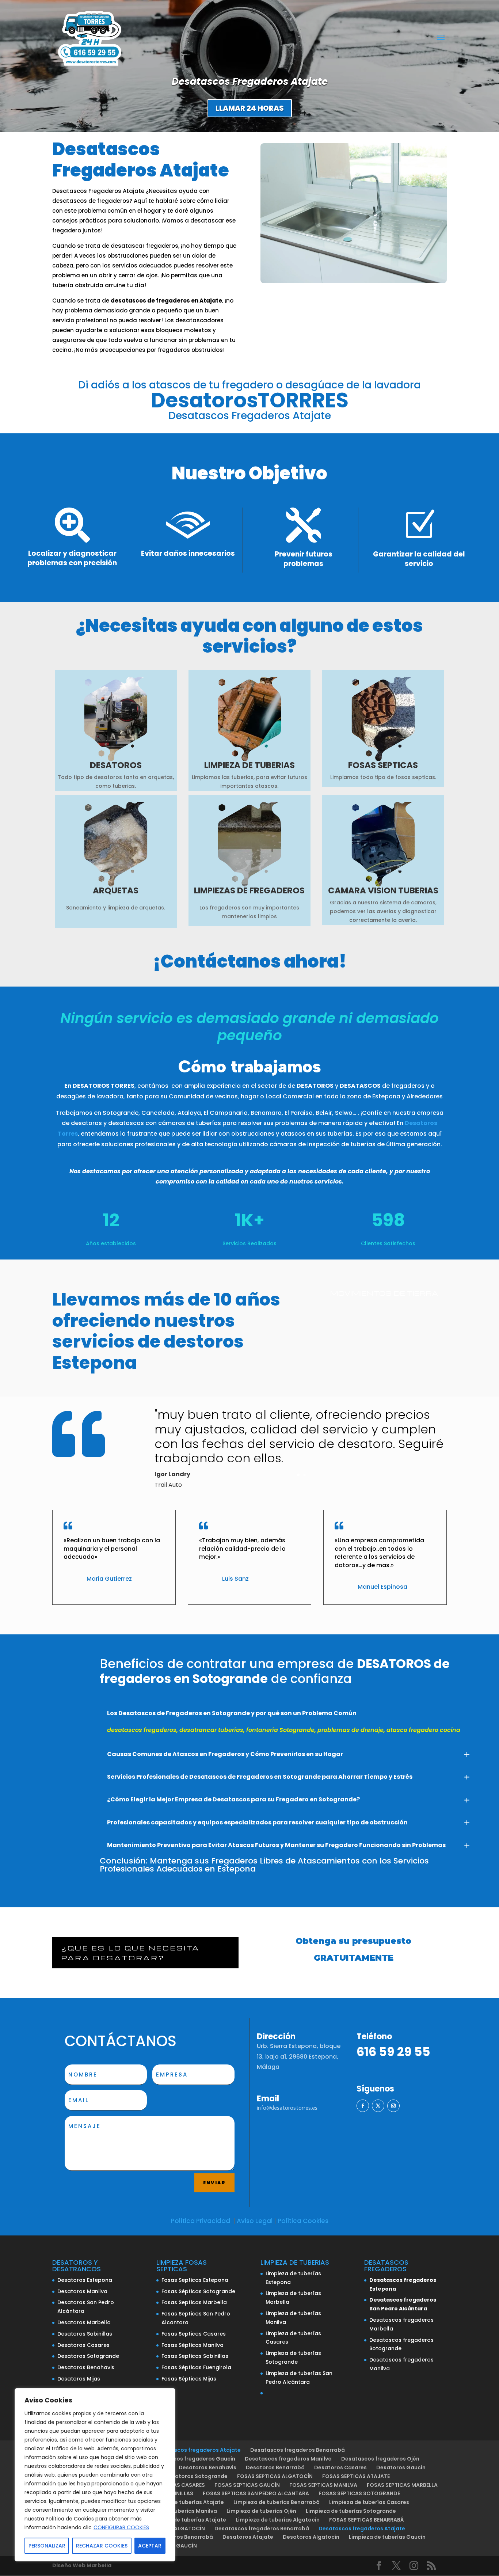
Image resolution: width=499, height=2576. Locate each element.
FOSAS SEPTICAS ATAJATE (356, 2476)
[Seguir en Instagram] (393, 2106)
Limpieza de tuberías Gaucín (387, 2537)
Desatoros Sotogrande (88, 2356)
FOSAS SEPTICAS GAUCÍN (247, 2485)
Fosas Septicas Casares (194, 2334)
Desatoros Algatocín (311, 2537)
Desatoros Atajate (248, 2537)
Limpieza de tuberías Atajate (185, 2502)
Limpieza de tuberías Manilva (178, 2511)
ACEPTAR (150, 2546)
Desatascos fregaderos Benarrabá (298, 2450)
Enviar (214, 2183)
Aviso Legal (255, 2221)
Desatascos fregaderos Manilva (288, 2459)
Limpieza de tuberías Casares (369, 2502)
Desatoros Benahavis (86, 2367)
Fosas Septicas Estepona (195, 2280)
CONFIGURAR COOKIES (121, 2527)
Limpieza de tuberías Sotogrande (351, 2511)
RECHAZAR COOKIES (102, 2546)
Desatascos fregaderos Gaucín (193, 2459)
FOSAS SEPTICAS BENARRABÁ (367, 2520)
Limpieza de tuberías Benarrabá (277, 2502)
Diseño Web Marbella (82, 2565)
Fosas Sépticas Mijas (189, 2379)
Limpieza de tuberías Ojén (261, 2511)
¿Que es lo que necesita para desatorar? (130, 1953)
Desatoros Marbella (84, 2322)
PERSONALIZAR (47, 2546)
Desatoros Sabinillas (85, 2334)
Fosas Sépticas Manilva (193, 2345)
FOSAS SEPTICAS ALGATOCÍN (275, 2476)
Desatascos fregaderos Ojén (380, 2459)
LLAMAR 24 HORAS (250, 108)
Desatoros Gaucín (401, 2467)
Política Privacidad (201, 2221)
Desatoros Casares (83, 2345)
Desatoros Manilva (82, 2291)
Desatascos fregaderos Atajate (197, 2450)
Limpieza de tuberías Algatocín (278, 2520)
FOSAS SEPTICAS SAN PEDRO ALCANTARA (256, 2493)
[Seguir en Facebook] (363, 2106)
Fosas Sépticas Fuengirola (196, 2367)
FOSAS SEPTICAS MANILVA (323, 2485)
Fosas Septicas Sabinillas (195, 2356)
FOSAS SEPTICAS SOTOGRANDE (359, 2493)
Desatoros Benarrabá (275, 2467)
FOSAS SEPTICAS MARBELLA (402, 2485)
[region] (95, 2475)
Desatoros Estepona (85, 2280)
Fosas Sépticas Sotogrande (198, 2291)
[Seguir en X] (378, 2106)
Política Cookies (303, 2221)
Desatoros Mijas (79, 2379)
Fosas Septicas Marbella (194, 2302)
